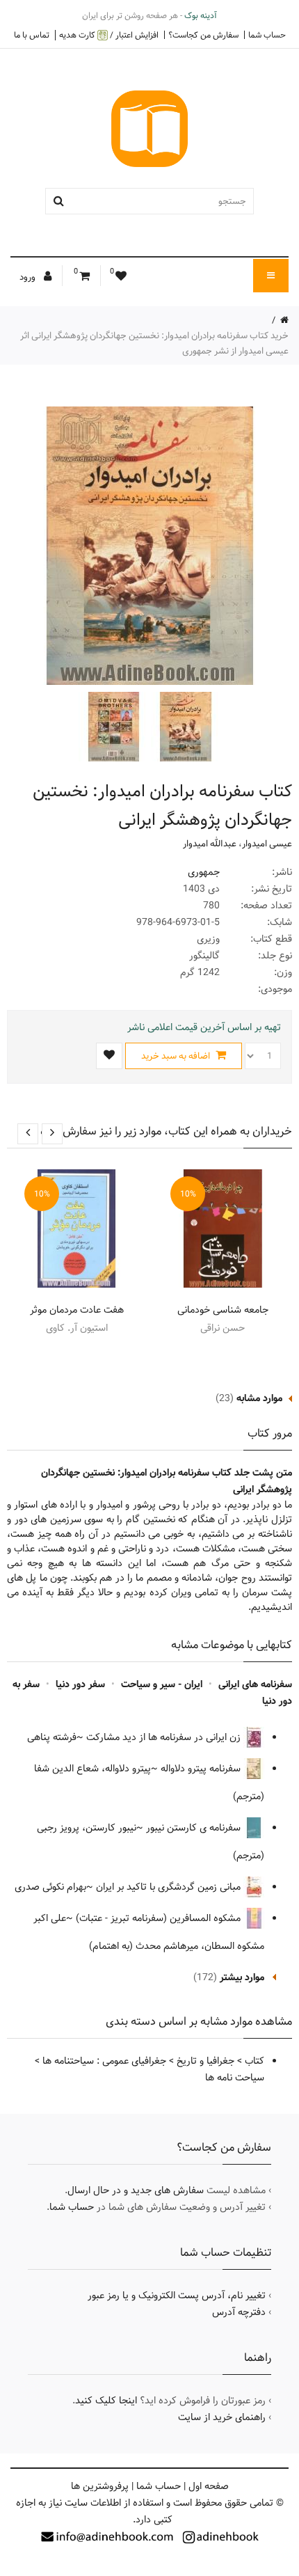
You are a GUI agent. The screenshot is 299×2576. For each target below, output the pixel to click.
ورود (29, 277)
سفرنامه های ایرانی (255, 1684)
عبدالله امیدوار (210, 844)
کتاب (254, 2061)
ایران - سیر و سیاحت (162, 1684)
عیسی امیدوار (267, 844)
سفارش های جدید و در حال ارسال (136, 2190)
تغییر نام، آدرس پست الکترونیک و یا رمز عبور (177, 2296)
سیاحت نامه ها (235, 2078)
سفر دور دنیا (80, 1684)
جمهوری (204, 872)
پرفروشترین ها (100, 2486)
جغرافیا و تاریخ (205, 2061)
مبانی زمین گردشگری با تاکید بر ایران (170, 1887)
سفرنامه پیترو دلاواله (202, 1769)
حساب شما (267, 35)
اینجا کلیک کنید (106, 2401)
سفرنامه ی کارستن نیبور (195, 1828)
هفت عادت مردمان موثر (77, 1310)
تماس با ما (32, 35)
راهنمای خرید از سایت (222, 2417)
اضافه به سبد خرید (177, 1056)
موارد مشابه (259, 1398)
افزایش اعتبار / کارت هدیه (109, 35)
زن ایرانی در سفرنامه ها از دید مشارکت (165, 1737)
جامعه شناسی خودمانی (223, 1310)
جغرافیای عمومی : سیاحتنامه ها (104, 2061)
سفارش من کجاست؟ (203, 35)
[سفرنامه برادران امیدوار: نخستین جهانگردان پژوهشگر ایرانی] (184, 727)
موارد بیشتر (242, 1977)
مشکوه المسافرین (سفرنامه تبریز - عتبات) (160, 1918)
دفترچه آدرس (239, 2312)
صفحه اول (209, 2486)
